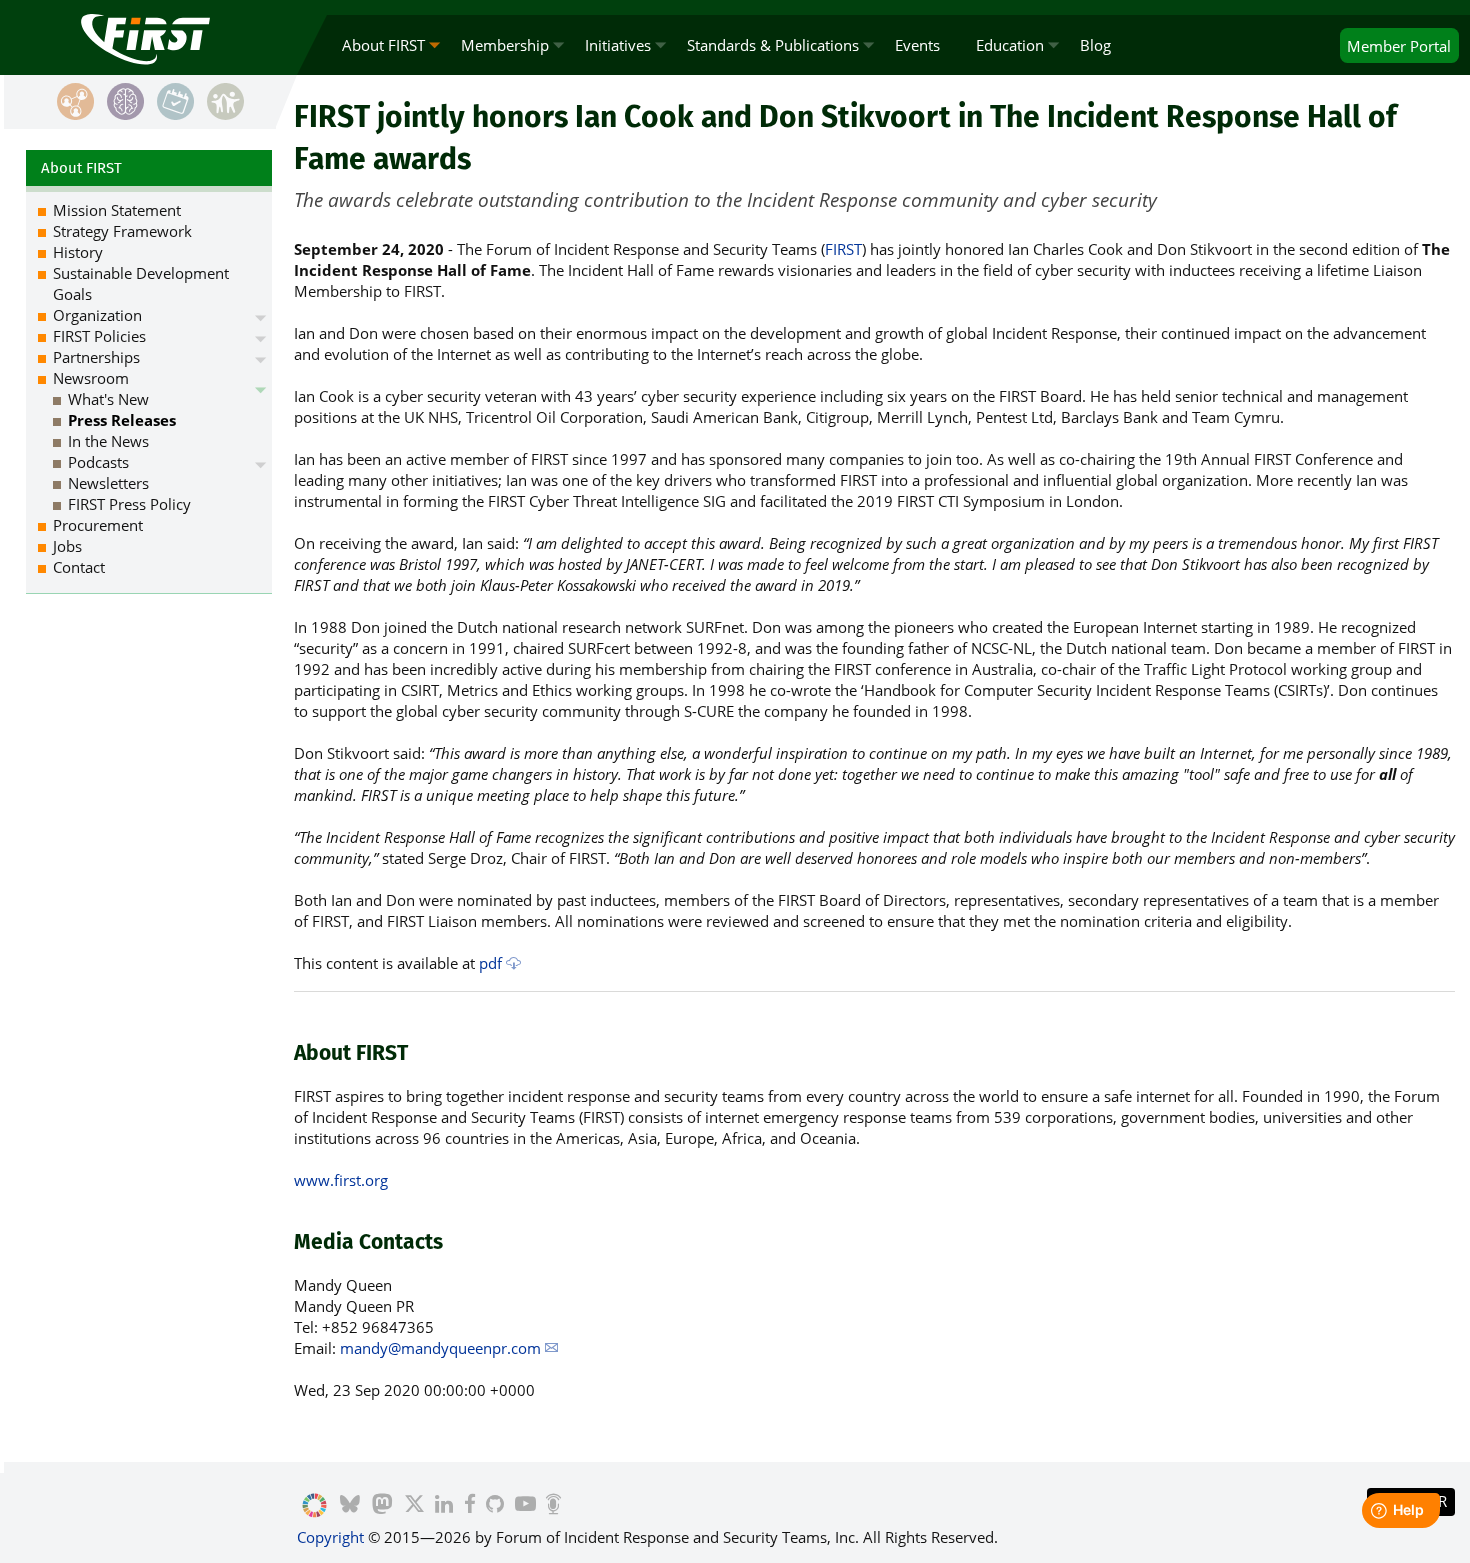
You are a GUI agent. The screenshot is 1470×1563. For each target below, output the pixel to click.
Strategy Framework (122, 231)
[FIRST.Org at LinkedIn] (444, 1506)
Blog (1095, 45)
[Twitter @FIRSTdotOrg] (414, 1506)
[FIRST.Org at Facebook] (470, 1506)
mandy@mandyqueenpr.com (440, 1348)
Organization (97, 315)
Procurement (98, 525)
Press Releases (122, 420)
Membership (505, 45)
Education (1010, 45)
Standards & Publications (773, 45)
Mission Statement (117, 210)
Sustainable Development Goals (141, 283)
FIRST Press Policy (129, 504)
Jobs (67, 546)
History (78, 252)
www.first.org (341, 1180)
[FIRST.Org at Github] (495, 1506)
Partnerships (96, 357)
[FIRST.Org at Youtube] (525, 1506)
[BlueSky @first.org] (350, 1506)
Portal (1399, 46)
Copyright (330, 1537)
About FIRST (383, 45)
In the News (108, 441)
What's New (108, 399)
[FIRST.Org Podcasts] (553, 1506)
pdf (490, 963)
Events (917, 45)
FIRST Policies (99, 336)
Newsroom (91, 378)
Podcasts (98, 462)
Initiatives (618, 45)
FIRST (843, 249)
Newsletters (108, 483)
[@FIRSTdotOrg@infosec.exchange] (382, 1506)
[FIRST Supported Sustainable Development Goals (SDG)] (314, 1506)
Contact (79, 567)
